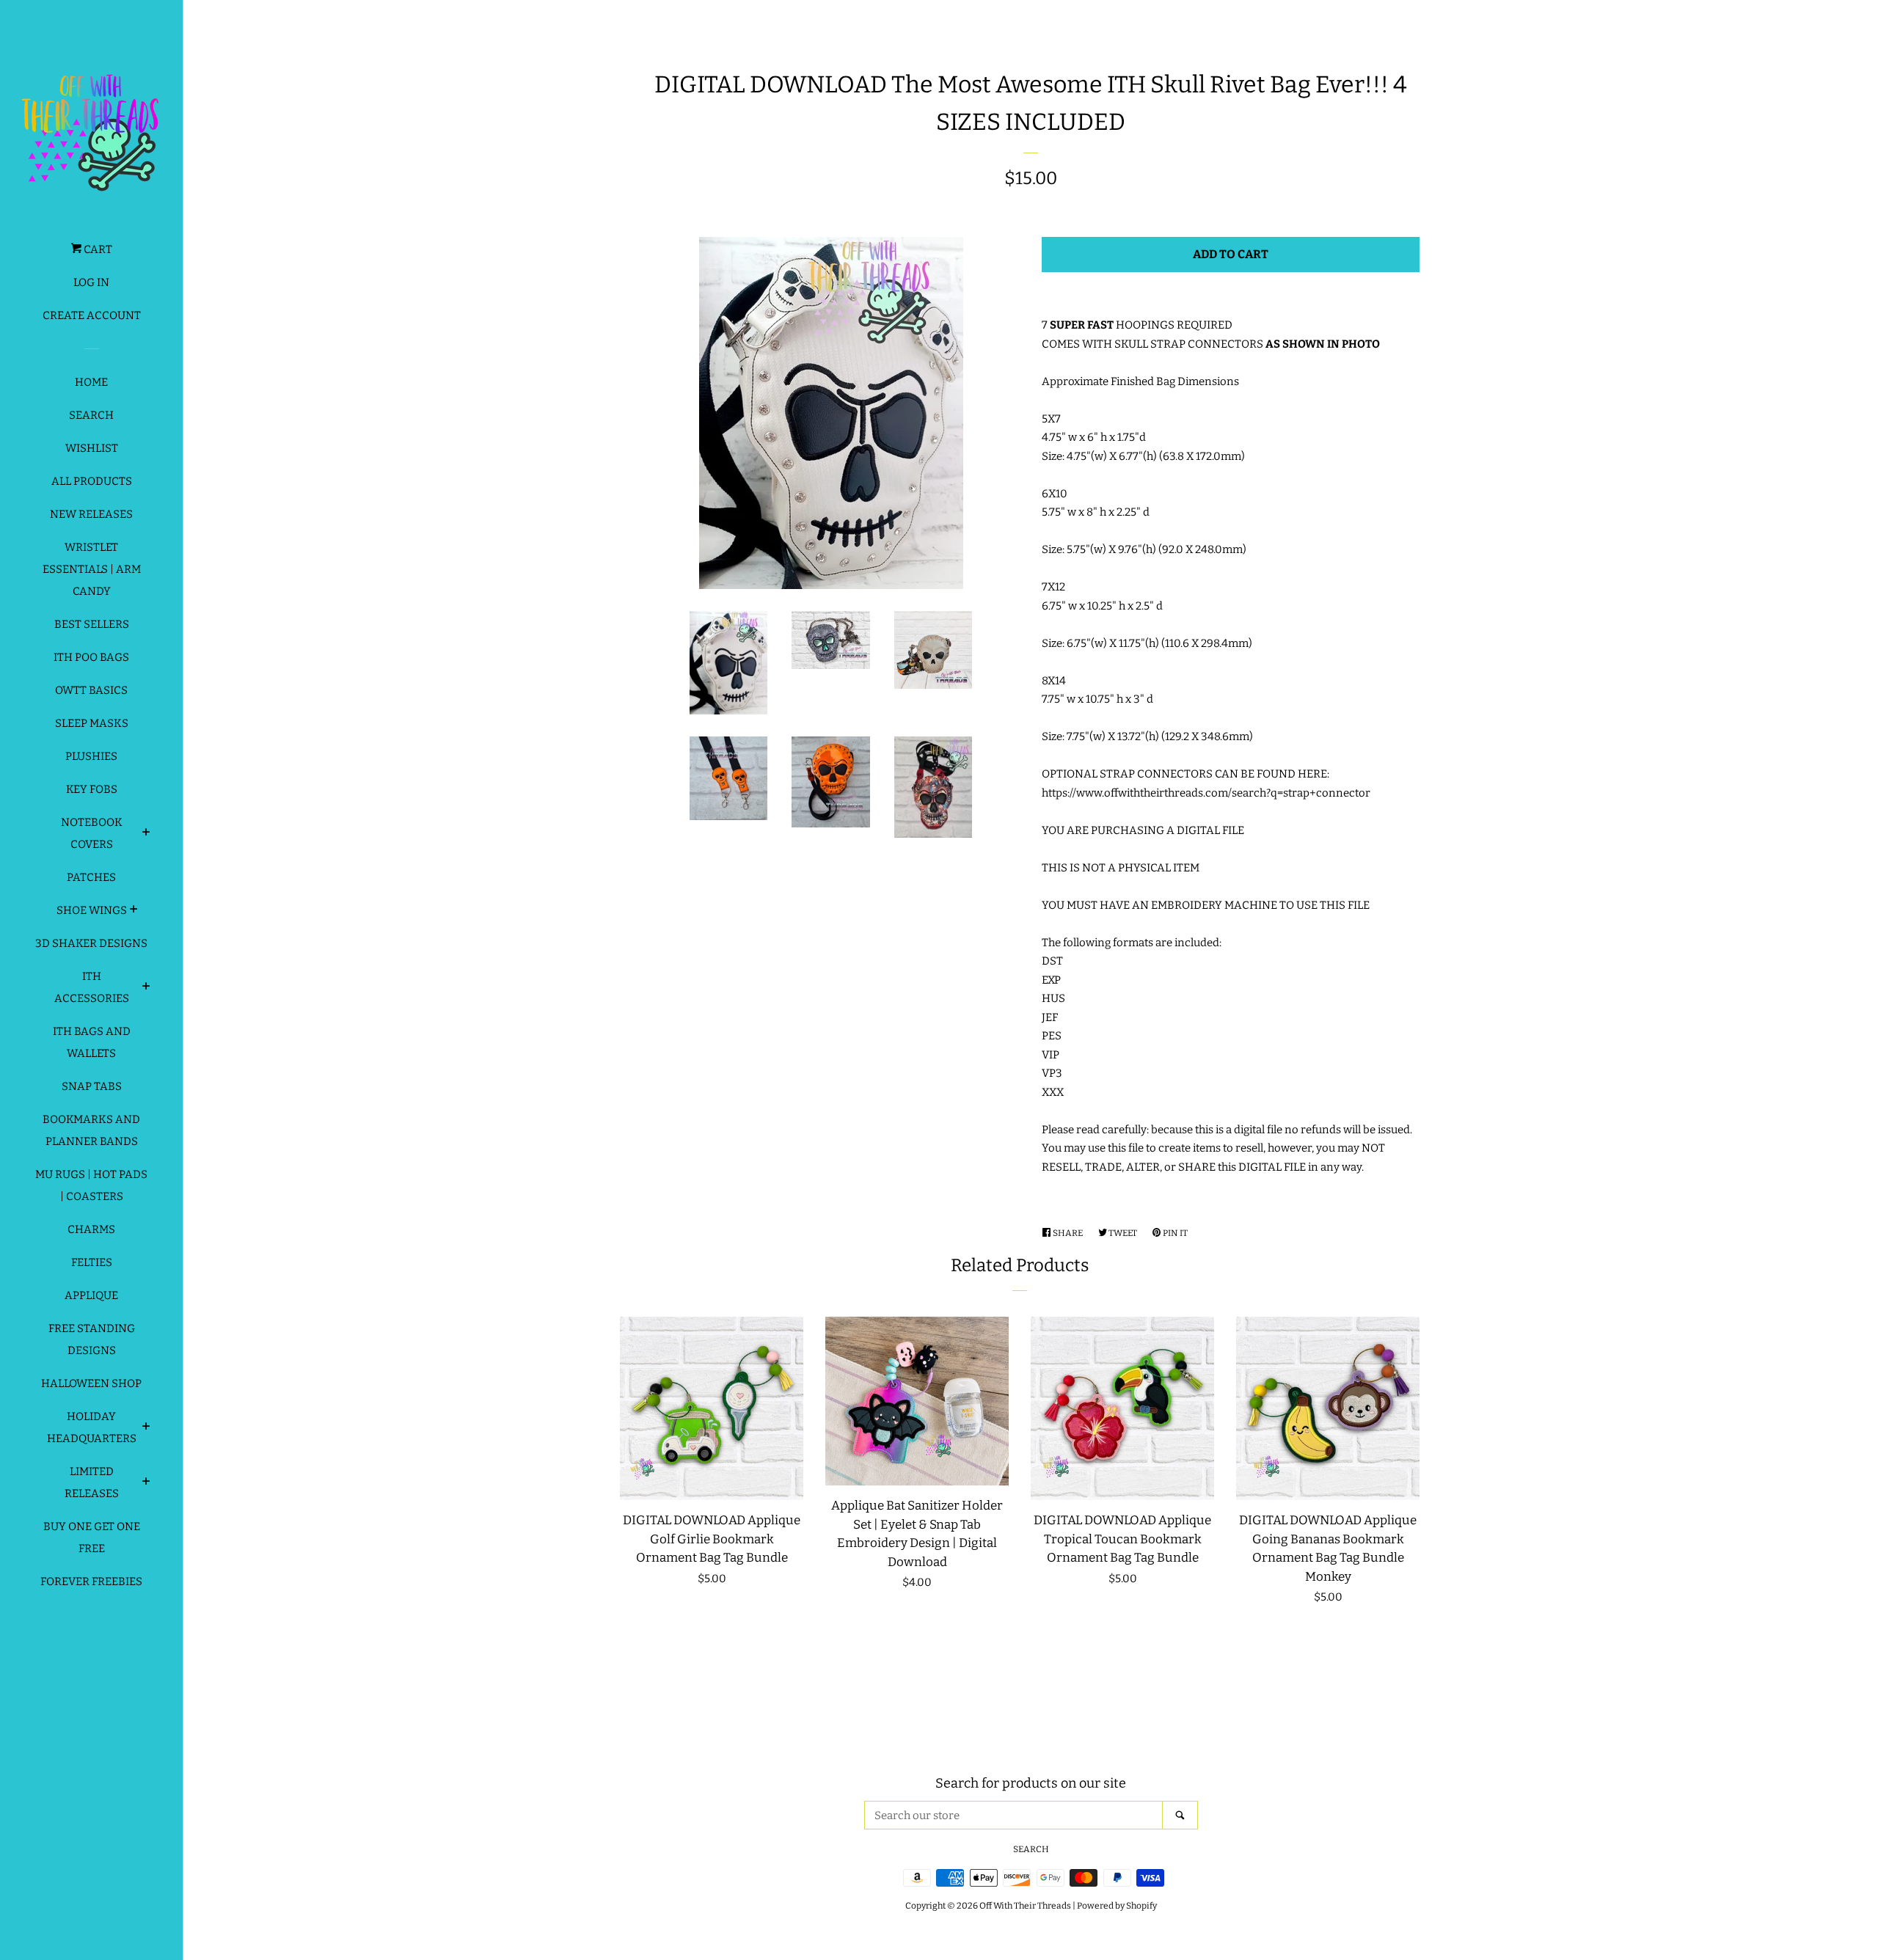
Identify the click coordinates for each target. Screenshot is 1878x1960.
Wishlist (92, 448)
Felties (92, 1262)
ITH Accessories (92, 987)
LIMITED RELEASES (92, 1482)
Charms (91, 1229)
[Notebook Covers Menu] (146, 834)
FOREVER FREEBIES (91, 1581)
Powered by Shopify (1117, 1906)
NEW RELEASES (91, 514)
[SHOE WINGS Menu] (134, 911)
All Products (92, 481)
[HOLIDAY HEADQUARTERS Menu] (146, 1428)
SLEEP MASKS (92, 723)
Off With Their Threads (1025, 1906)
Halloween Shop (91, 1383)
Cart (97, 249)
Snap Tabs (92, 1086)
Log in (91, 282)
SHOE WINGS (92, 910)
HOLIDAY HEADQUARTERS (92, 1427)
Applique (91, 1295)
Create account (92, 315)
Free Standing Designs (92, 1339)
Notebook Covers (92, 833)
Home (91, 382)
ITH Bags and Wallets (92, 1042)
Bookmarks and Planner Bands (91, 1130)
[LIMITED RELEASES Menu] (146, 1483)
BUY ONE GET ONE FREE (92, 1537)
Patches (91, 877)
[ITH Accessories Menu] (146, 988)
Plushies (91, 756)
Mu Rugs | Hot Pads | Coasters (91, 1185)
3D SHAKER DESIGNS (91, 943)
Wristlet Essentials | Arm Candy (92, 569)
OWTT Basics (91, 690)
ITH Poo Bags (91, 657)
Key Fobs (92, 789)
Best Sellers (92, 624)
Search (91, 415)
